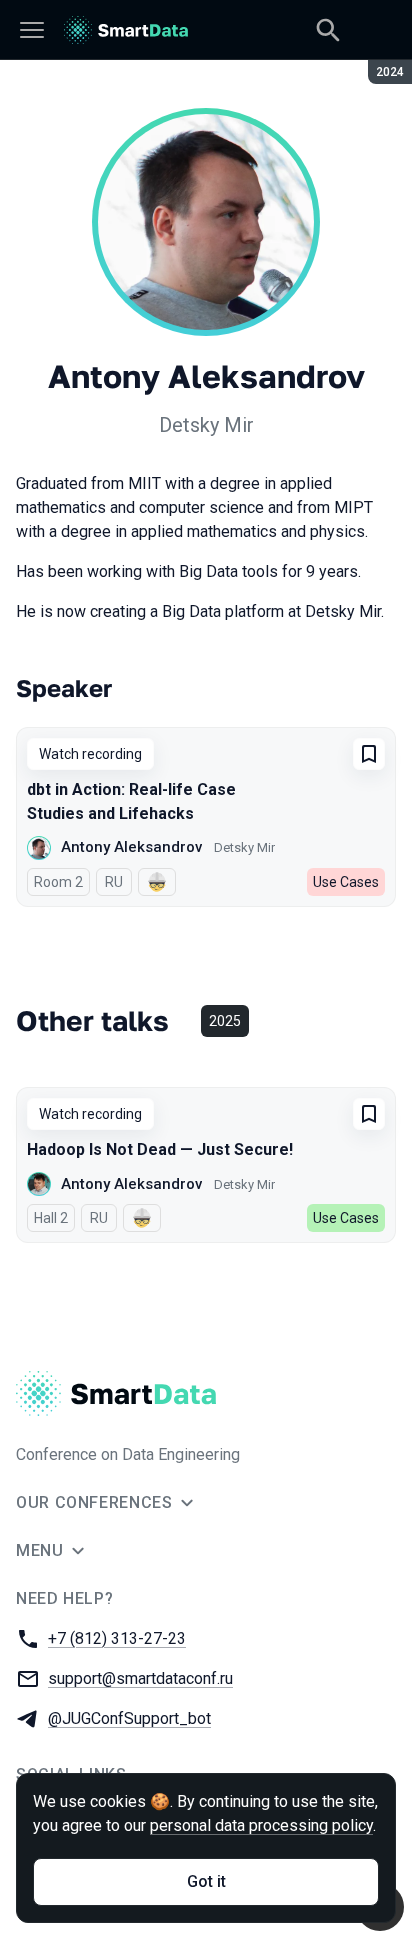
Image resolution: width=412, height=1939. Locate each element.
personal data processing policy (261, 1825)
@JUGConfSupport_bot (129, 1718)
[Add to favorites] (369, 754)
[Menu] (32, 30)
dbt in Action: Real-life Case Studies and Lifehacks (131, 801)
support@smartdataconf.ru (140, 1678)
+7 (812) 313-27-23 (117, 1638)
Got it (206, 1881)
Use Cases (346, 882)
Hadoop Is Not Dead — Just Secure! (160, 1149)
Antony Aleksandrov (131, 847)
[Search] (328, 30)
